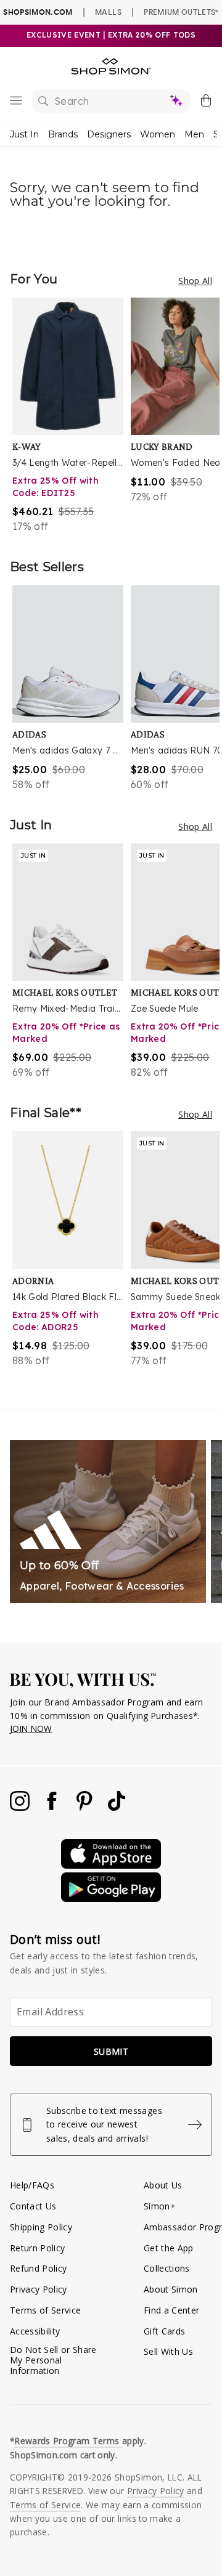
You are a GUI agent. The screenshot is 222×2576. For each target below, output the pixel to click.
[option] (72, 416)
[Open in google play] (111, 1899)
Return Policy (37, 2248)
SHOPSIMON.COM (38, 12)
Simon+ (160, 2206)
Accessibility (35, 2331)
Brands (63, 134)
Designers (109, 134)
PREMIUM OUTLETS (181, 12)
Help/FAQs (32, 2185)
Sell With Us (168, 2351)
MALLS (108, 12)
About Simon (171, 2289)
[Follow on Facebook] (53, 1807)
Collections (167, 2268)
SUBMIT (111, 2051)
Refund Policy (38, 2268)
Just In (24, 134)
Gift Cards (164, 2331)
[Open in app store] (111, 1865)
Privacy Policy (39, 2289)
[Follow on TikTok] (117, 1807)
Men (194, 134)
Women (158, 134)
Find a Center (171, 2310)
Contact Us (33, 2206)
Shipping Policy (41, 2227)
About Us (163, 2185)
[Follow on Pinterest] (86, 1807)
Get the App (169, 2248)
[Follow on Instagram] (21, 1807)
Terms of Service (45, 2310)
